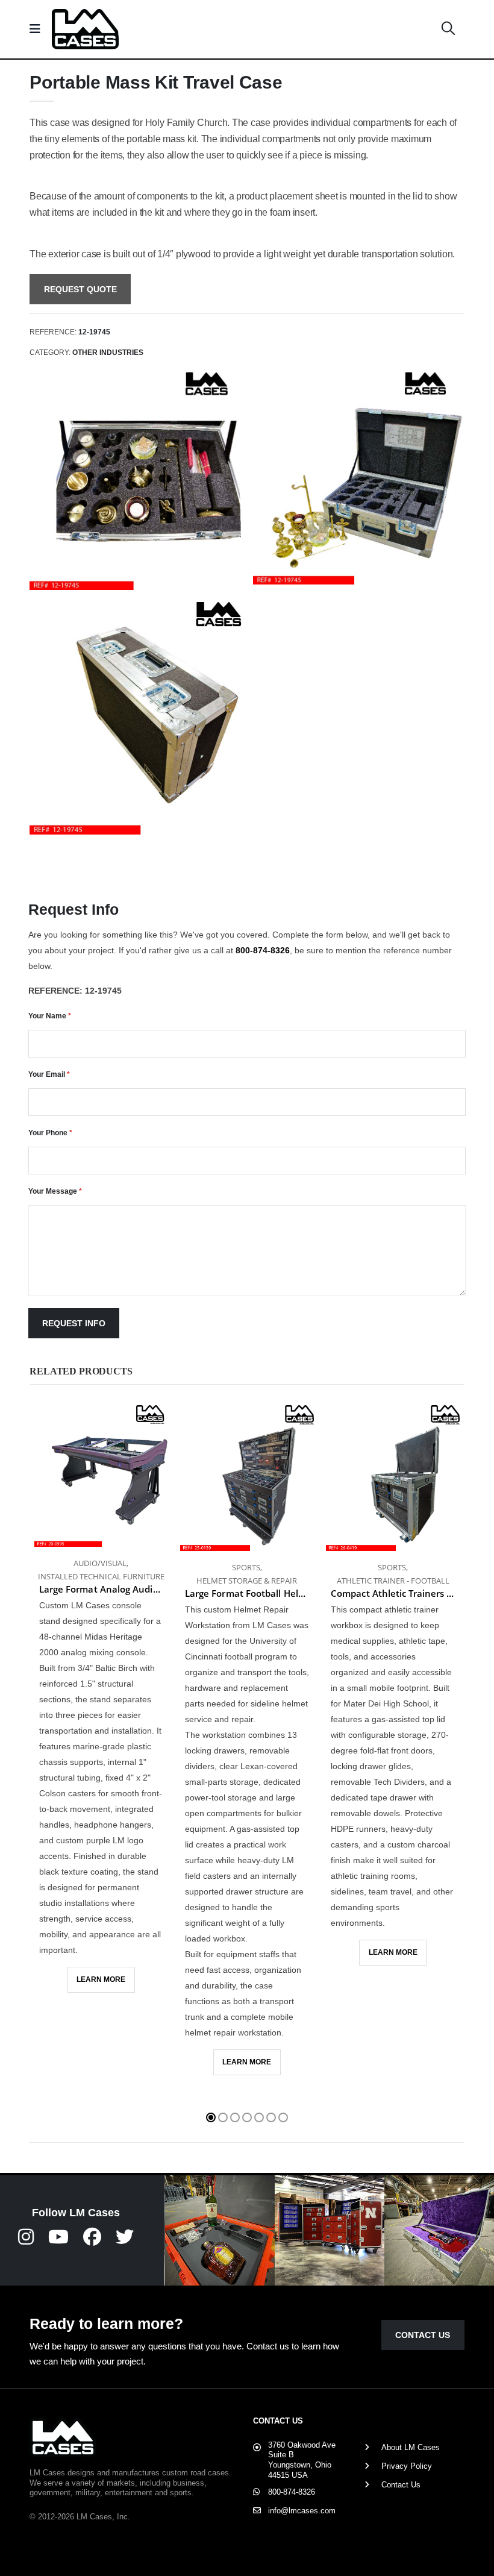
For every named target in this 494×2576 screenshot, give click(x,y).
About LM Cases (411, 2447)
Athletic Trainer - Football (393, 1581)
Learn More (101, 1979)
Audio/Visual (100, 1563)
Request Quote (80, 289)
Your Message (55, 1191)
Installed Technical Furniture (101, 1576)
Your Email (49, 1074)
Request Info (74, 1323)
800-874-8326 (263, 950)
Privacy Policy (407, 2466)
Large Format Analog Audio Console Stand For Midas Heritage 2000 (101, 1589)
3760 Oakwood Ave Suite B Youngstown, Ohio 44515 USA (302, 2460)
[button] (448, 29)
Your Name (50, 1016)
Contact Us (423, 2335)
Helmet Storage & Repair (247, 1581)
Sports (246, 1567)
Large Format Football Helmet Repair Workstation (247, 1593)
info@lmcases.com (302, 2511)
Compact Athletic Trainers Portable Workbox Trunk (393, 1593)
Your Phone (50, 1133)
